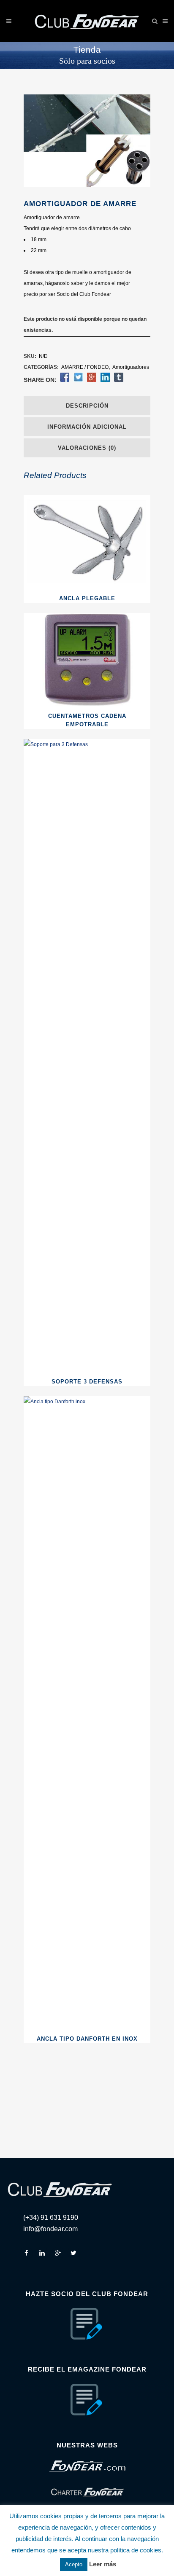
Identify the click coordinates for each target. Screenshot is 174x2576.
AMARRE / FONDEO (85, 367)
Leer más (103, 2564)
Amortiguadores (131, 367)
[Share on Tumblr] (119, 380)
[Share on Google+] (92, 380)
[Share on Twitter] (78, 380)
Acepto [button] (74, 2564)
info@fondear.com (50, 2229)
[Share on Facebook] (65, 380)
